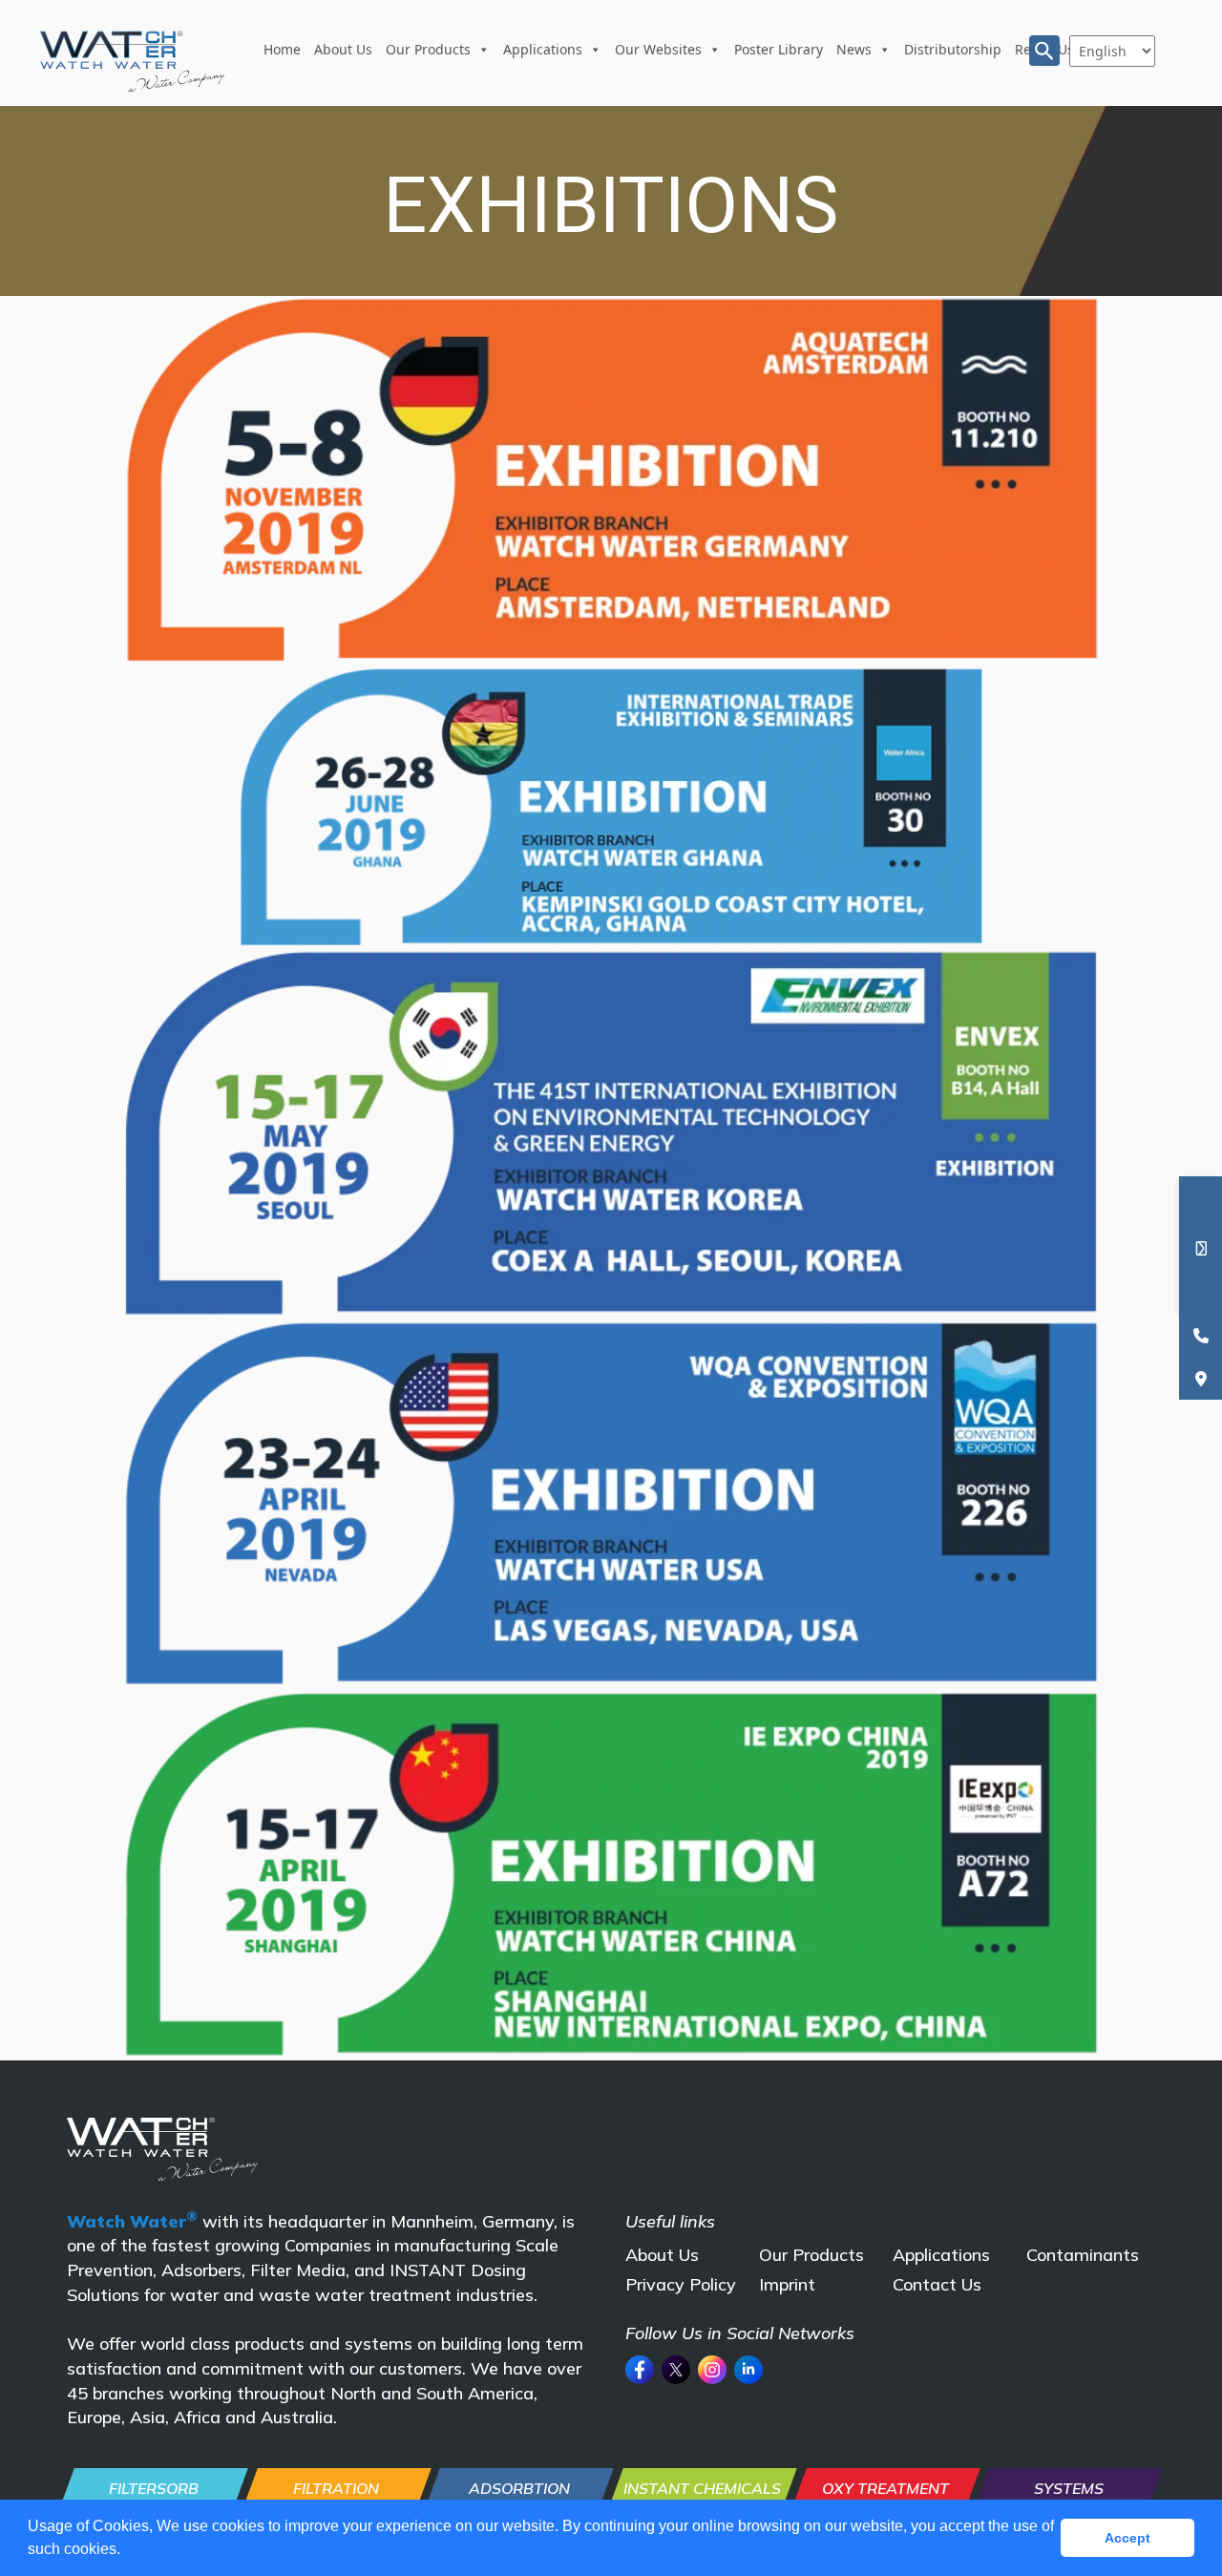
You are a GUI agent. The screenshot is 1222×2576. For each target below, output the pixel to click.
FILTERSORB (154, 2488)
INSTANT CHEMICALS (702, 2488)
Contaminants (1083, 2255)
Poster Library (779, 49)
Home (282, 49)
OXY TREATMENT (885, 2488)
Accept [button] (1127, 2538)
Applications (543, 49)
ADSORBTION (519, 2488)
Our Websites (658, 49)
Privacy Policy (681, 2284)
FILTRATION (336, 2488)
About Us (343, 49)
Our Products (428, 49)
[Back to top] (1173, 2460)
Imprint (787, 2284)
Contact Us (937, 2284)
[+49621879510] (1201, 1335)
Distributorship (953, 49)
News (854, 49)
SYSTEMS (1069, 2488)
